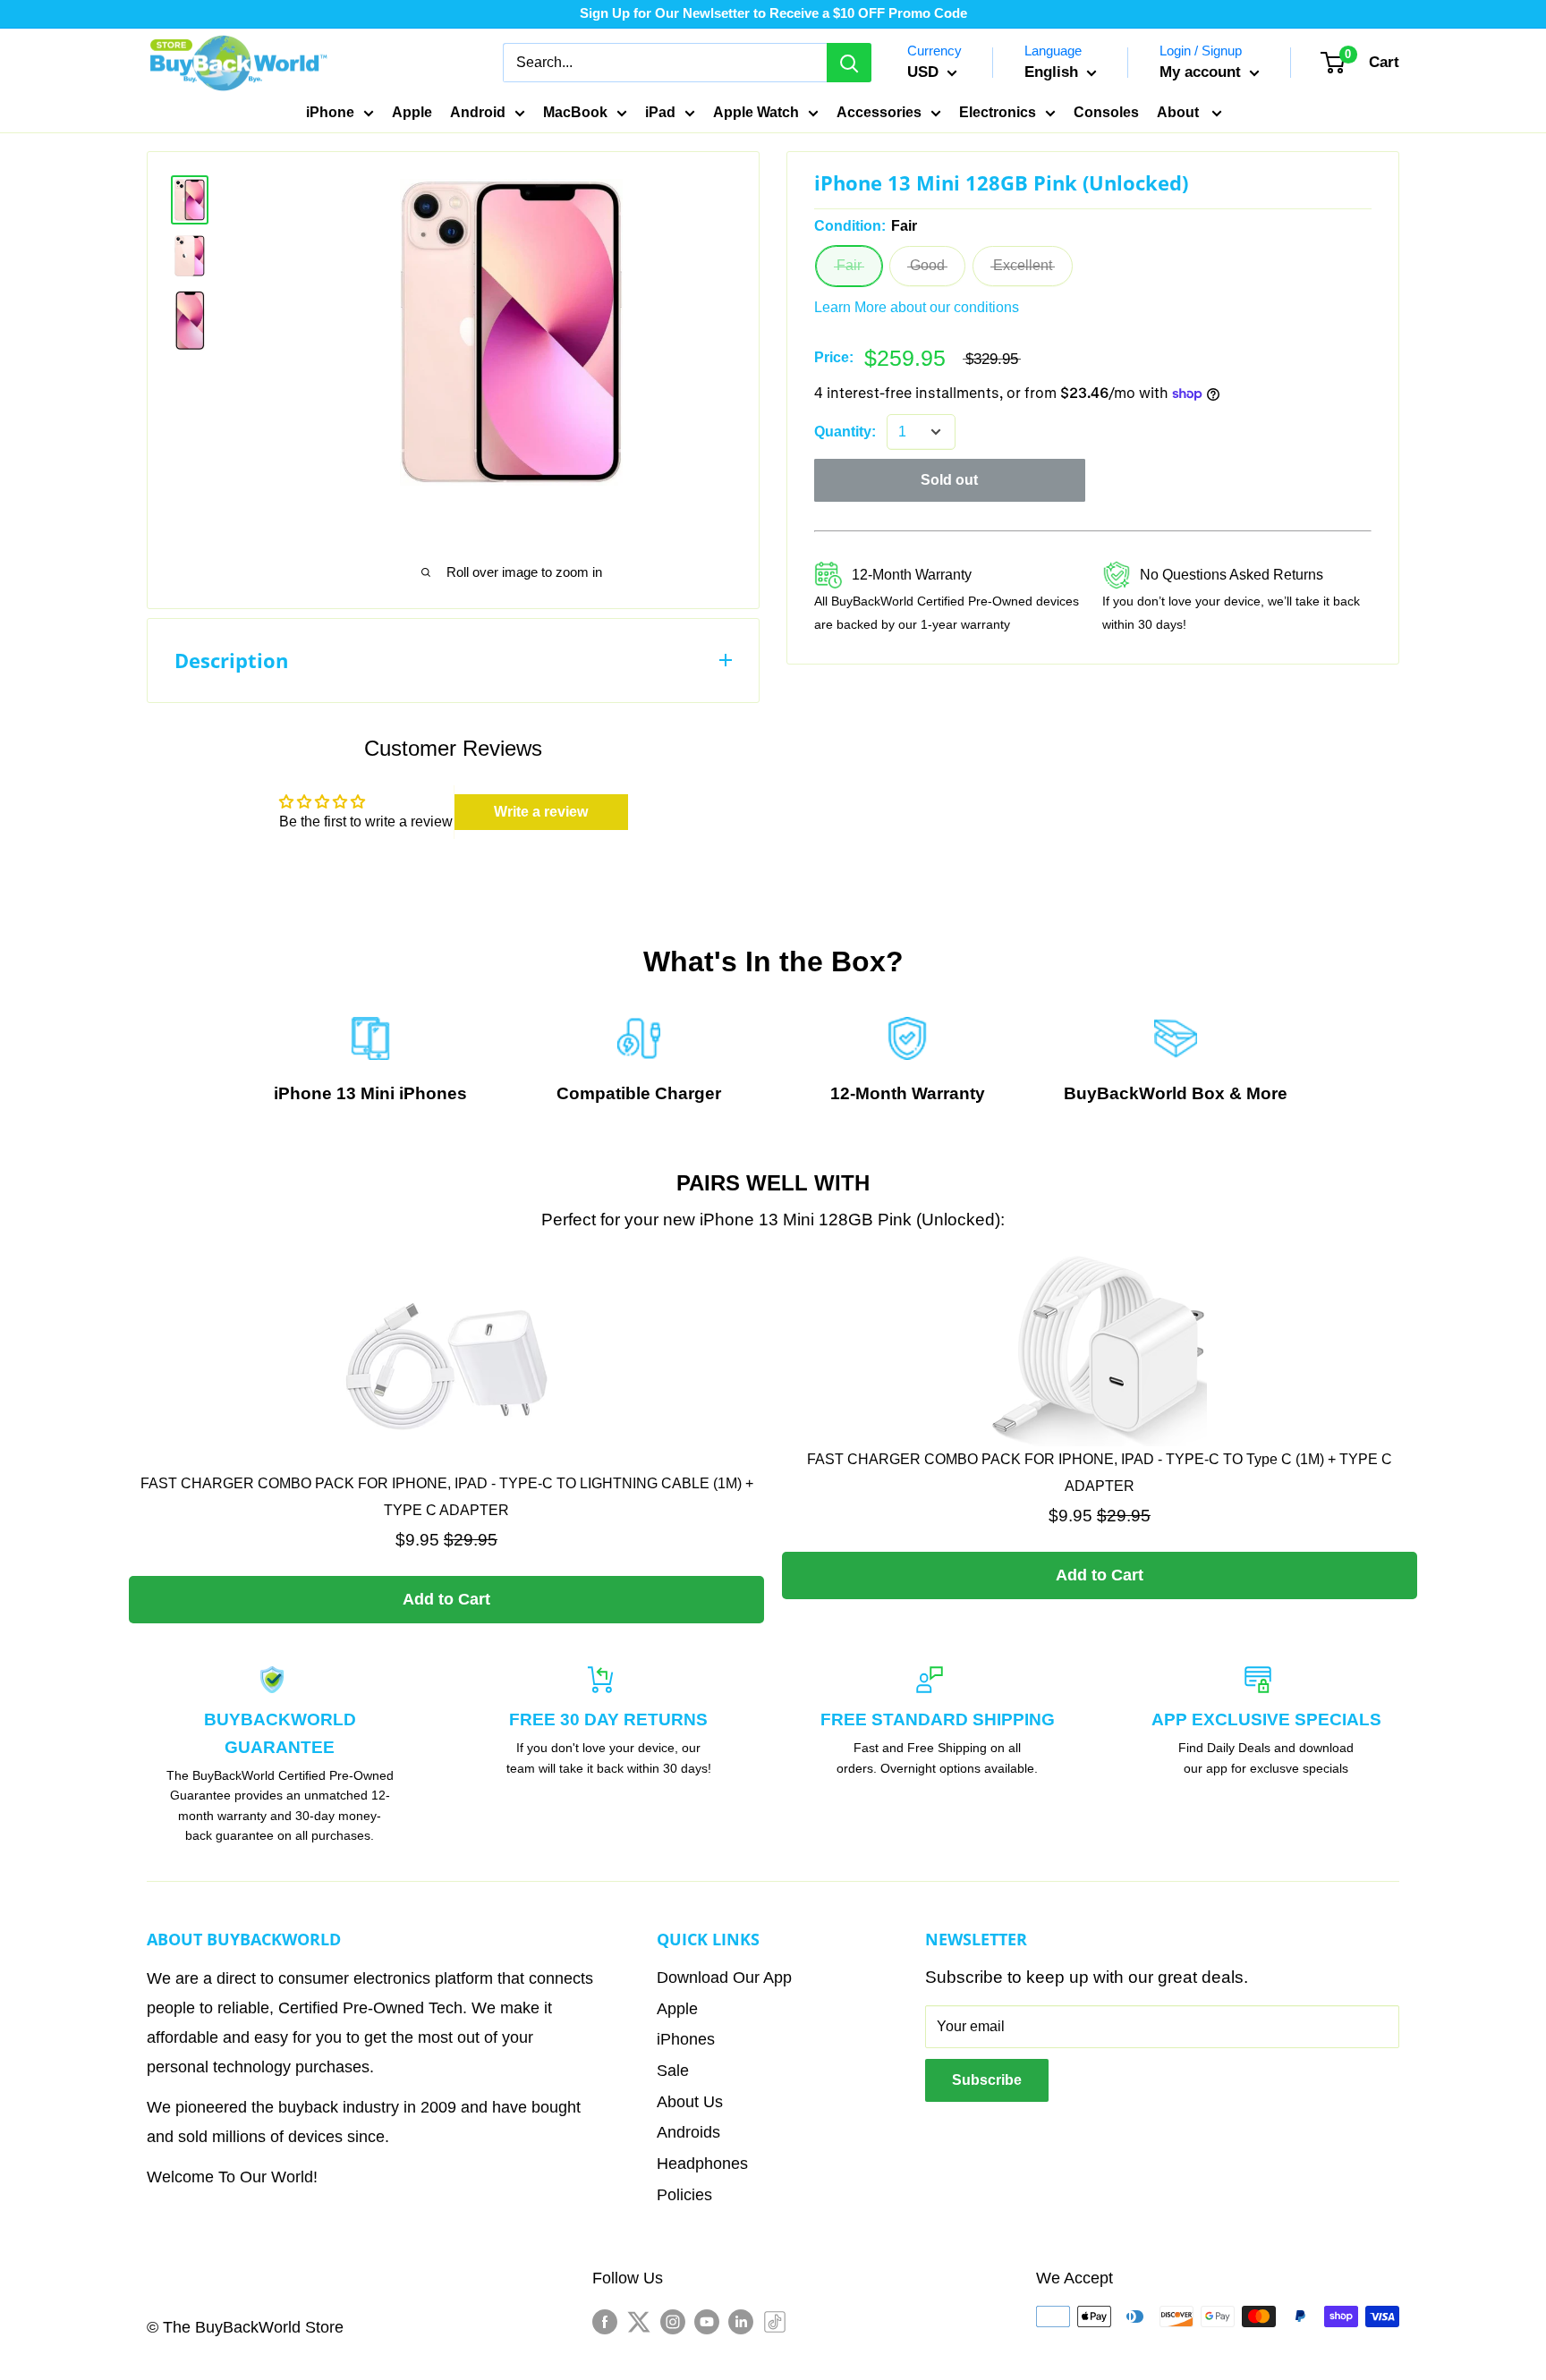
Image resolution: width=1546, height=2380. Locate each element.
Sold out (949, 480)
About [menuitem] (1180, 112)
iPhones (433, 1093)
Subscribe (987, 2080)
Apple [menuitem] (412, 112)
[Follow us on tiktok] (775, 2321)
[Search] (849, 63)
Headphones (702, 2164)
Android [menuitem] (478, 112)
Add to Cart (446, 1599)
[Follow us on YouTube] (707, 2321)
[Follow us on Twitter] (639, 2321)
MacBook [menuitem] (575, 112)
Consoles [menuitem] (1106, 112)
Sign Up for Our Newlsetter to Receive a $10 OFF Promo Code (773, 13)
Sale (673, 2071)
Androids (688, 2132)
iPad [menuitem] (660, 112)
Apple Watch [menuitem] (756, 112)
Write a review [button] (541, 812)
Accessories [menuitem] (879, 112)
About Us (690, 2102)
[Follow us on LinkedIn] (741, 2321)
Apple (677, 2009)
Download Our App (724, 1978)
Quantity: (845, 432)
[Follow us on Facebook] (605, 2321)
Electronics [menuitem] (998, 112)
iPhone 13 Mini (334, 1093)
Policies (684, 2195)
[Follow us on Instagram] (673, 2321)
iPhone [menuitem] (330, 112)
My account (1202, 72)
